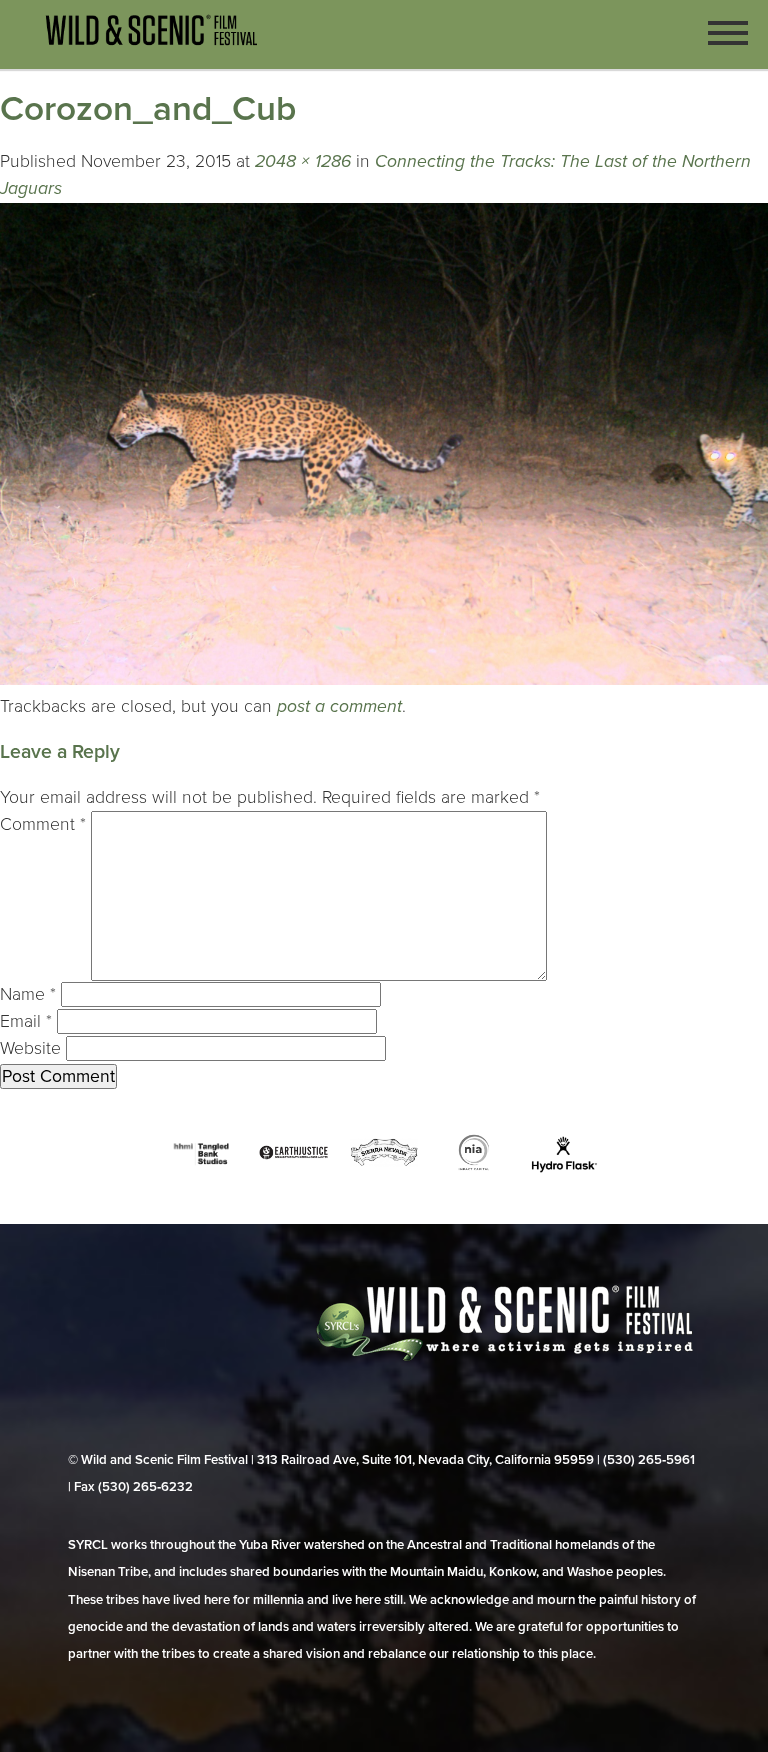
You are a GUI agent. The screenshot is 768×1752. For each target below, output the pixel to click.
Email (26, 1021)
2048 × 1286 (303, 161)
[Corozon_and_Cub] (384, 679)
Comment (43, 824)
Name (28, 994)
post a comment (339, 706)
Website (30, 1048)
